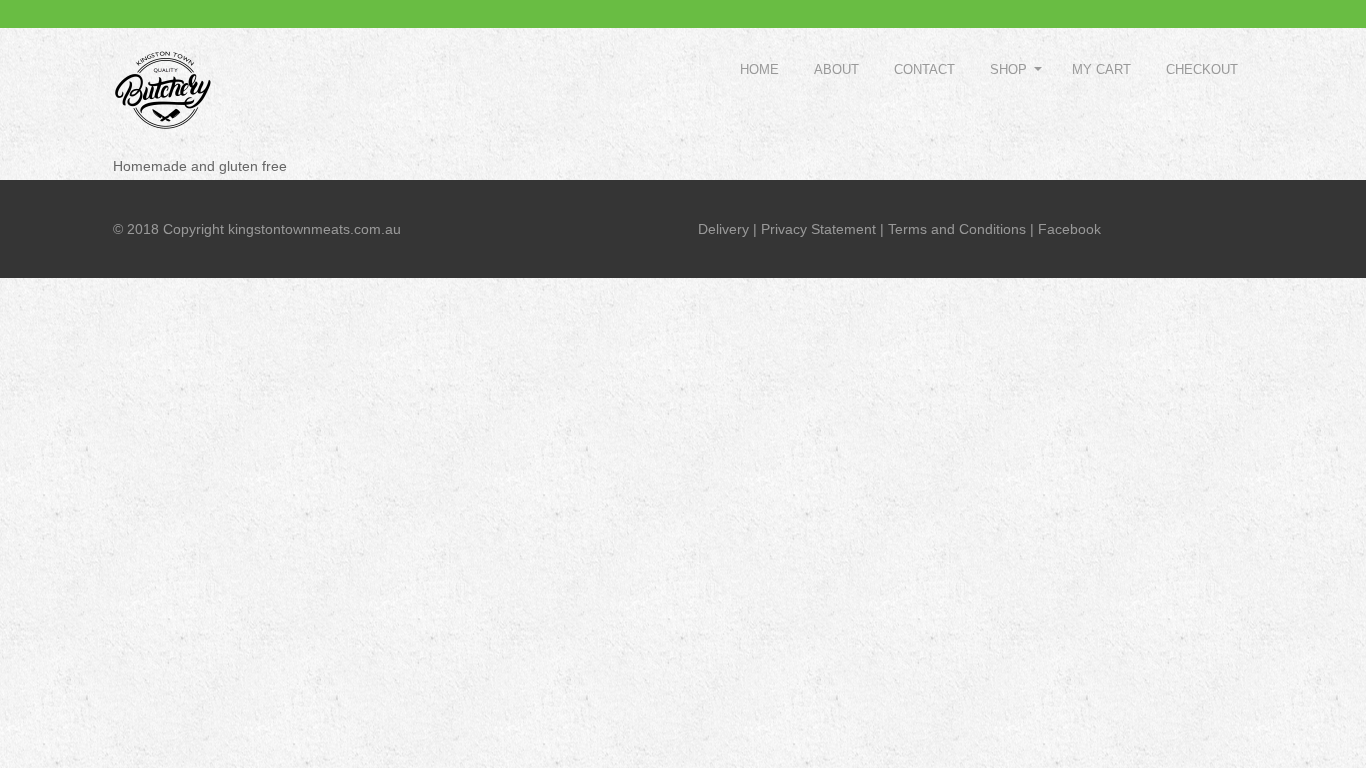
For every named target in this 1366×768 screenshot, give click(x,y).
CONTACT (924, 69)
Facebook (1069, 229)
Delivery (723, 229)
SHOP (1008, 69)
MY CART (1101, 69)
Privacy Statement (818, 229)
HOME (759, 69)
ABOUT (836, 69)
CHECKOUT (1202, 69)
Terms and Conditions (957, 229)
